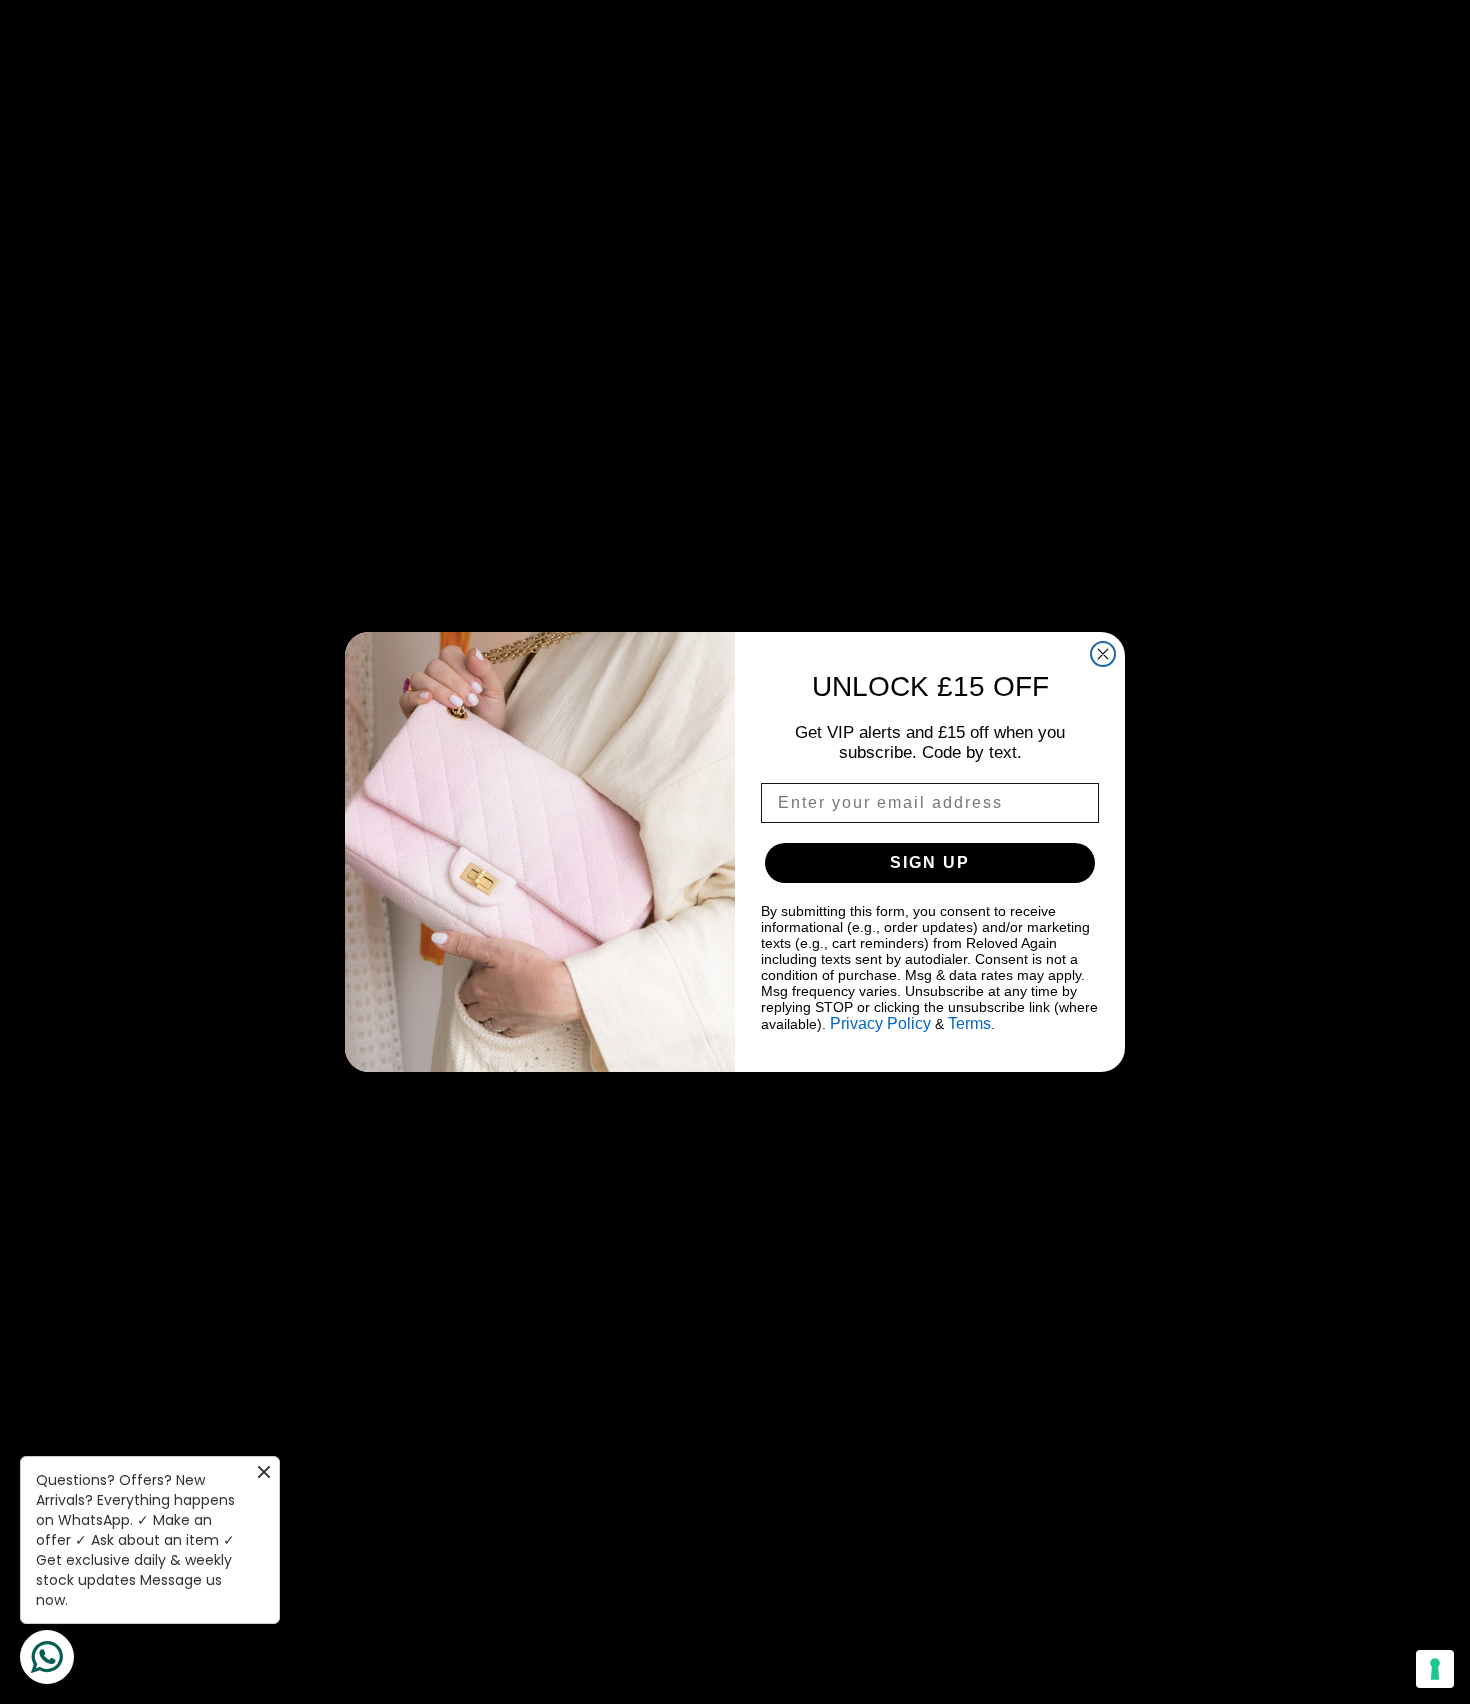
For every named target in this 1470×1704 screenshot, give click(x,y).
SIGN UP (930, 862)
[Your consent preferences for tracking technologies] (1435, 1669)
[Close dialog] (1103, 654)
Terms (969, 1023)
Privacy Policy (880, 1023)
